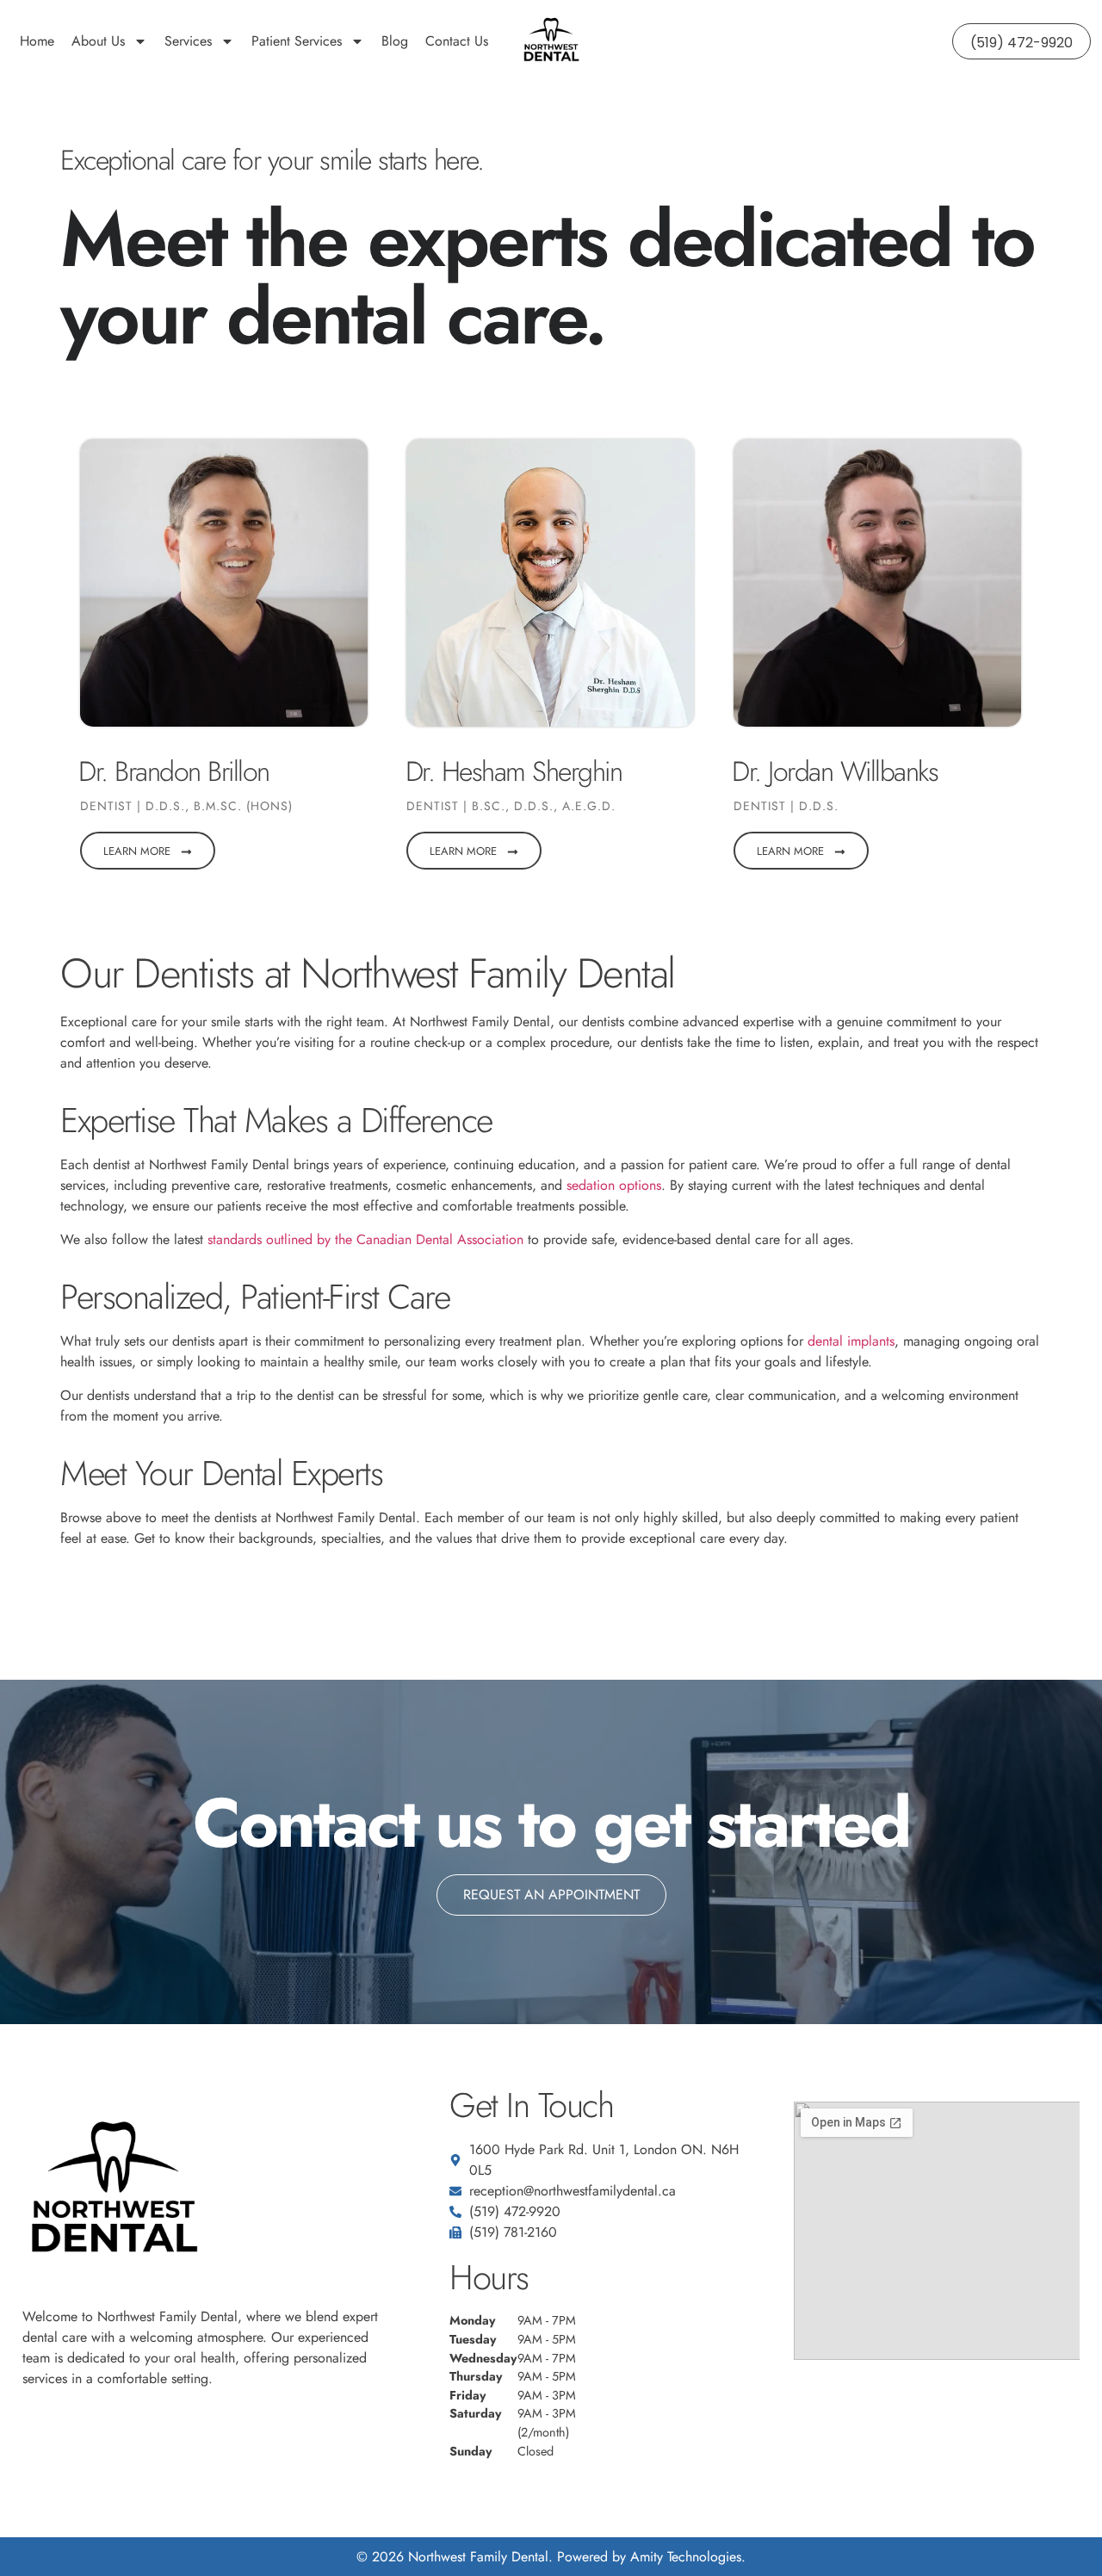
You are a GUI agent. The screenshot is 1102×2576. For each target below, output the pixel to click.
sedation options (614, 1185)
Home (37, 41)
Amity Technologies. (688, 2557)
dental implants (851, 1341)
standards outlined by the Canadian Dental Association (365, 1239)
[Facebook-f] (32, 2442)
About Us (98, 41)
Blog (395, 41)
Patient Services (297, 41)
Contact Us (457, 41)
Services (188, 41)
